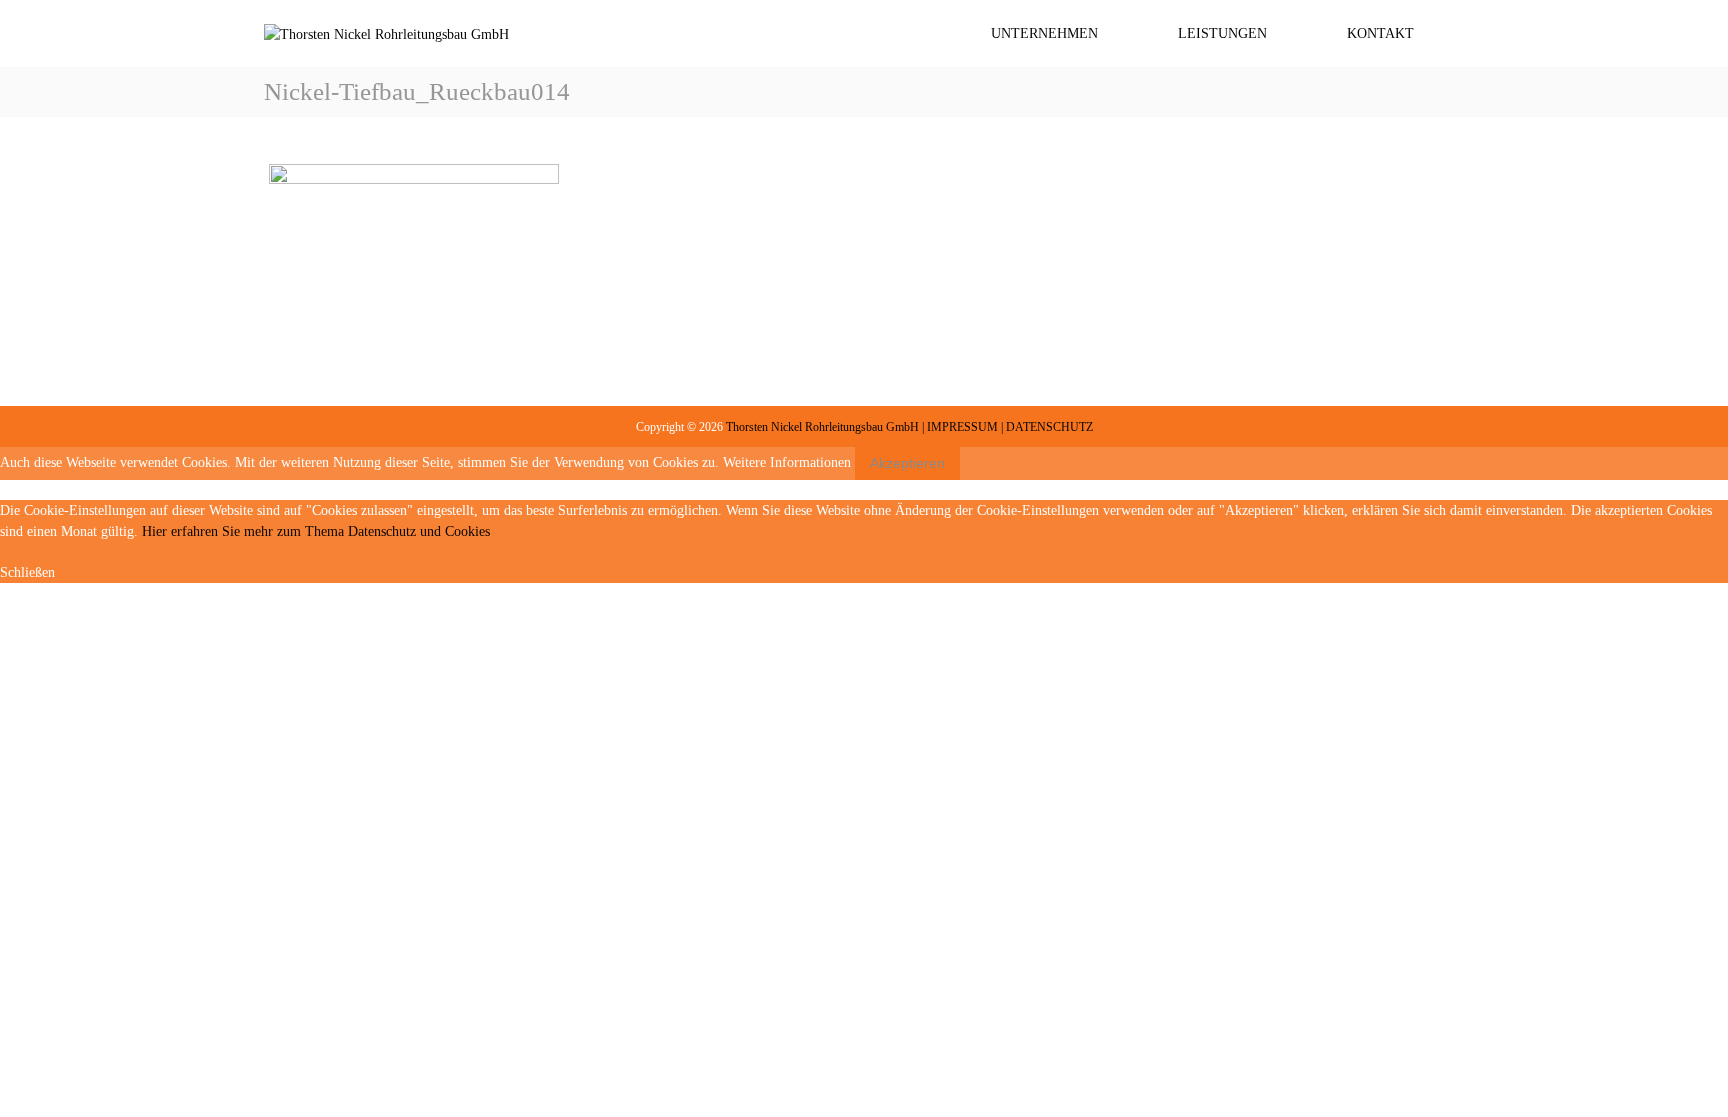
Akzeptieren (907, 463)
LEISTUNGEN (1222, 33)
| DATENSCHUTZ (1047, 427)
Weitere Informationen (787, 462)
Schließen (27, 572)
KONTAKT (1380, 33)
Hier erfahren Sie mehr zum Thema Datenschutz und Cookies (316, 531)
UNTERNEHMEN (1044, 33)
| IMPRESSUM (960, 427)
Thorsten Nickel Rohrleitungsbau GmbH (822, 427)
